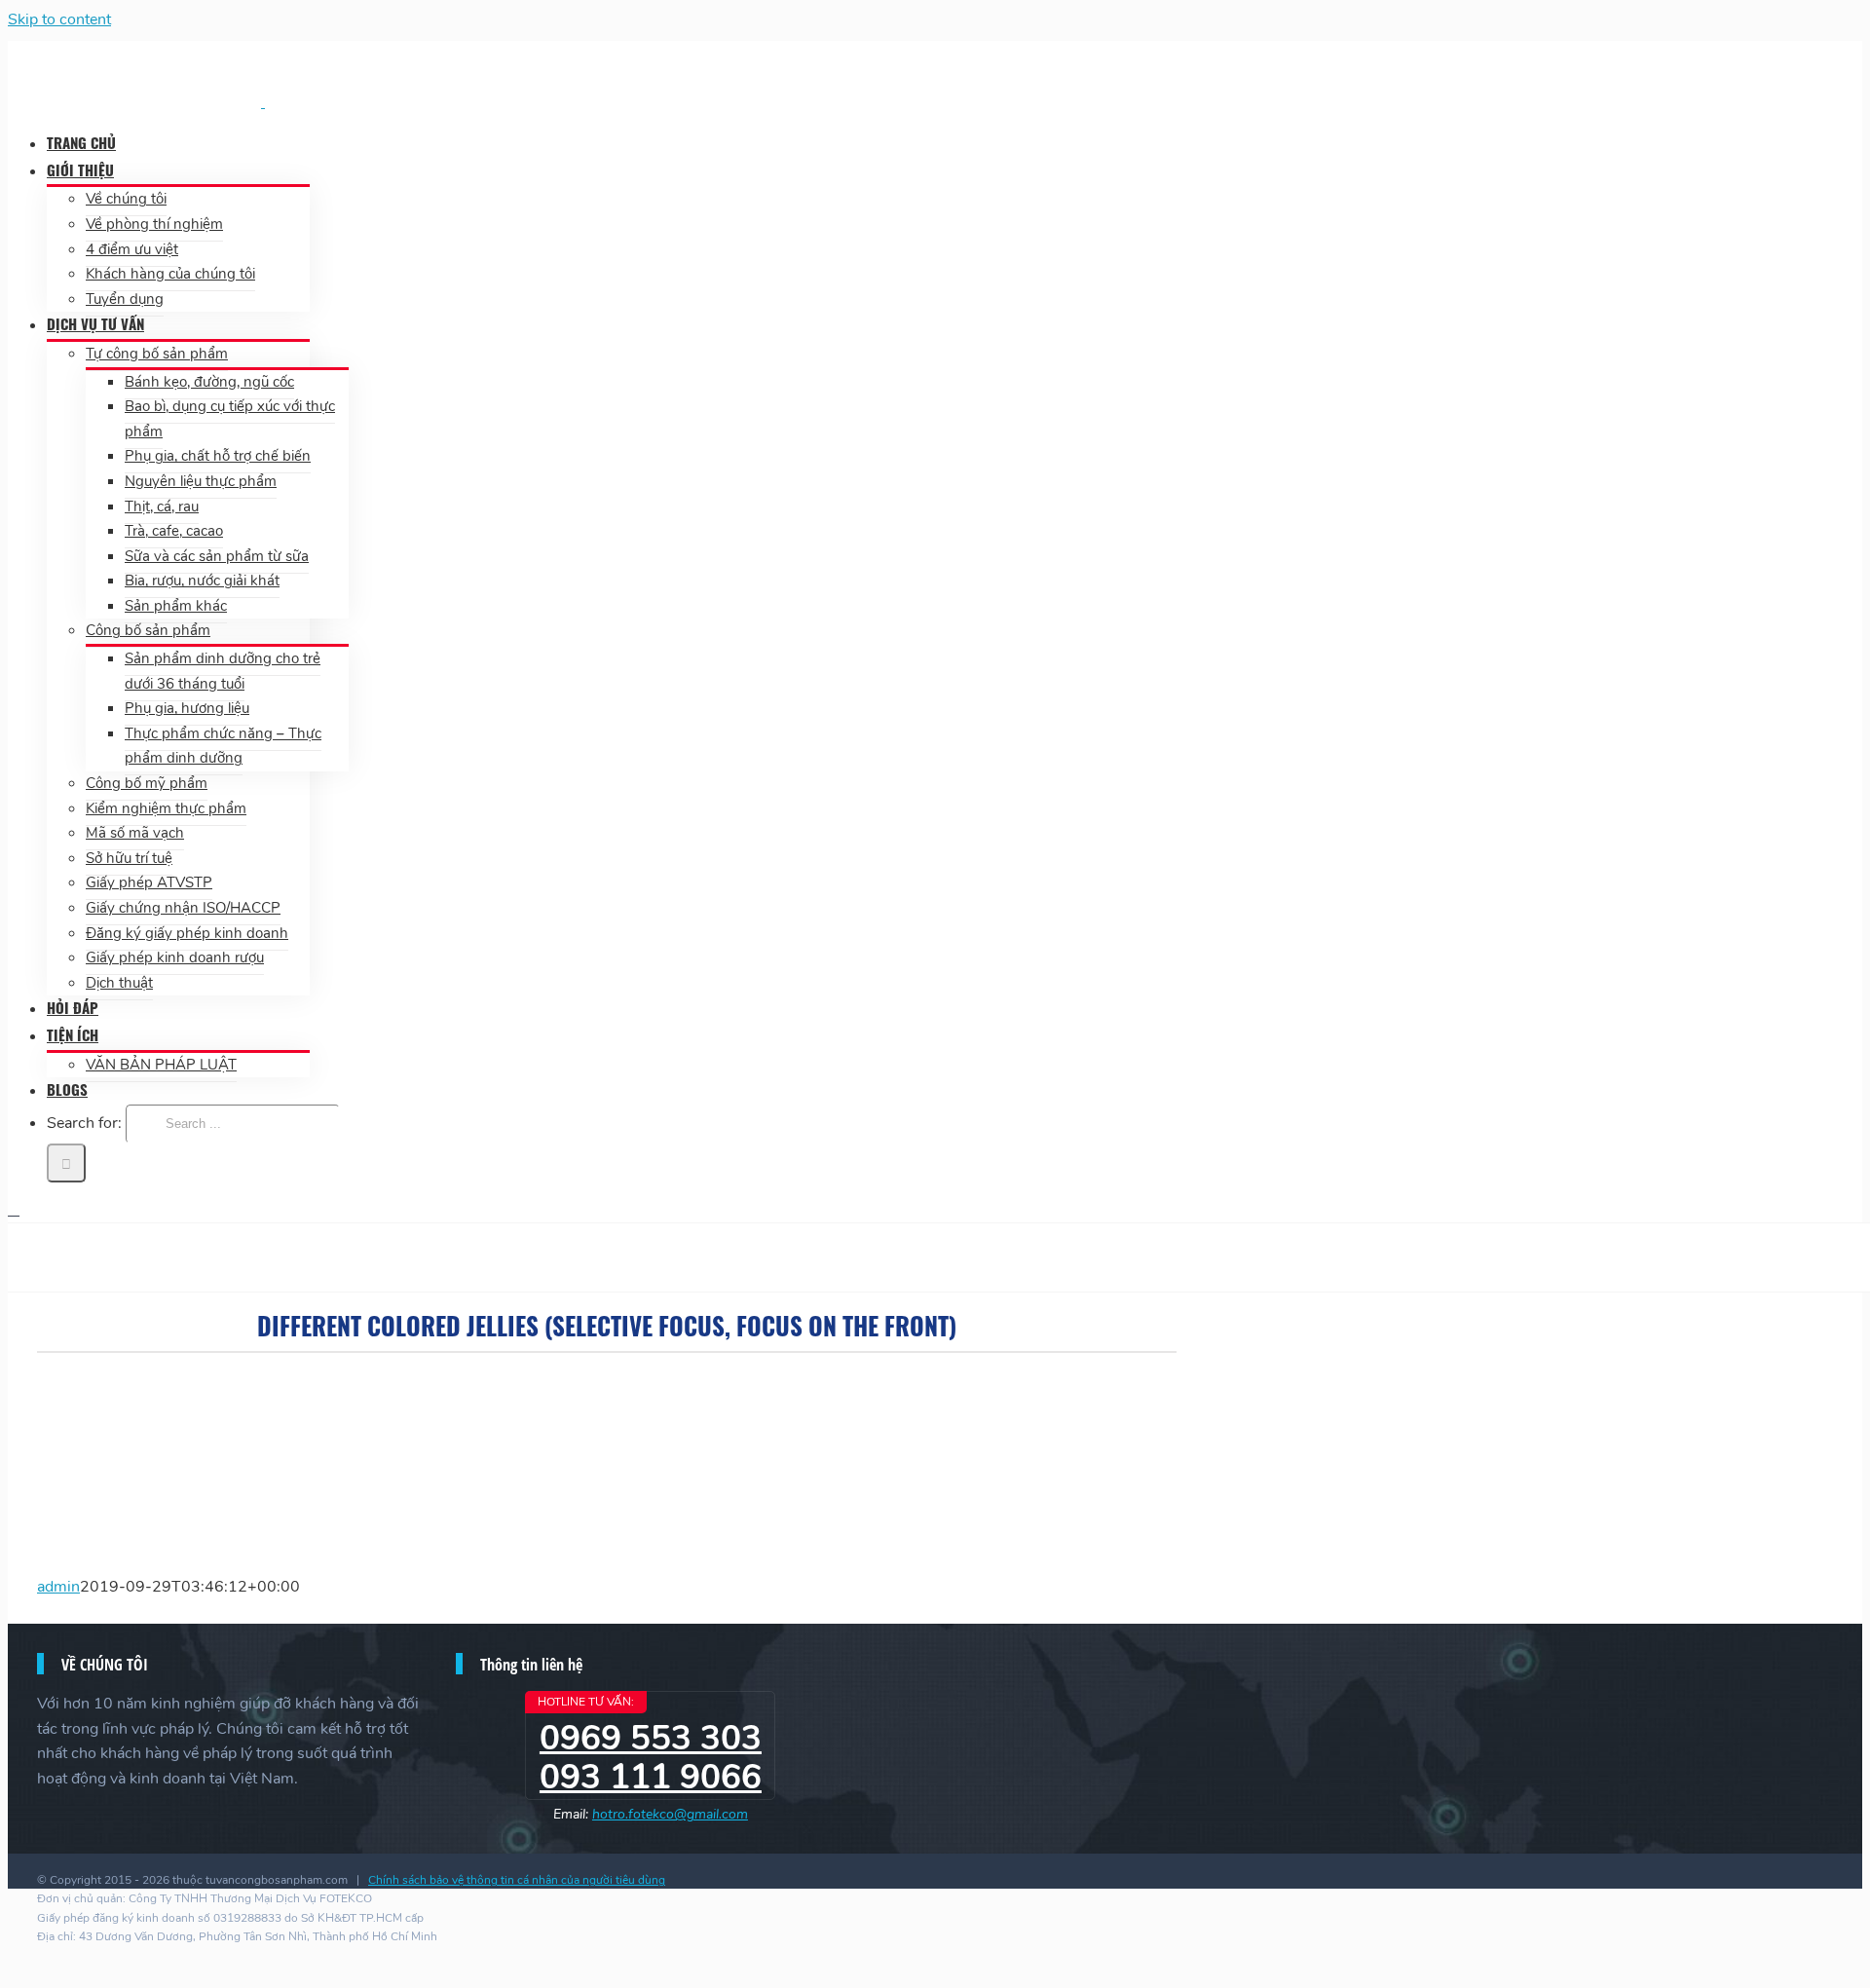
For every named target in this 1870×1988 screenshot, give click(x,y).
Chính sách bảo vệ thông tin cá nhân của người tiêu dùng (517, 1880)
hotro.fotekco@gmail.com (670, 1814)
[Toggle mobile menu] (14, 1209)
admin (58, 1587)
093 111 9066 (651, 1777)
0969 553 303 (651, 1738)
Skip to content (59, 19)
